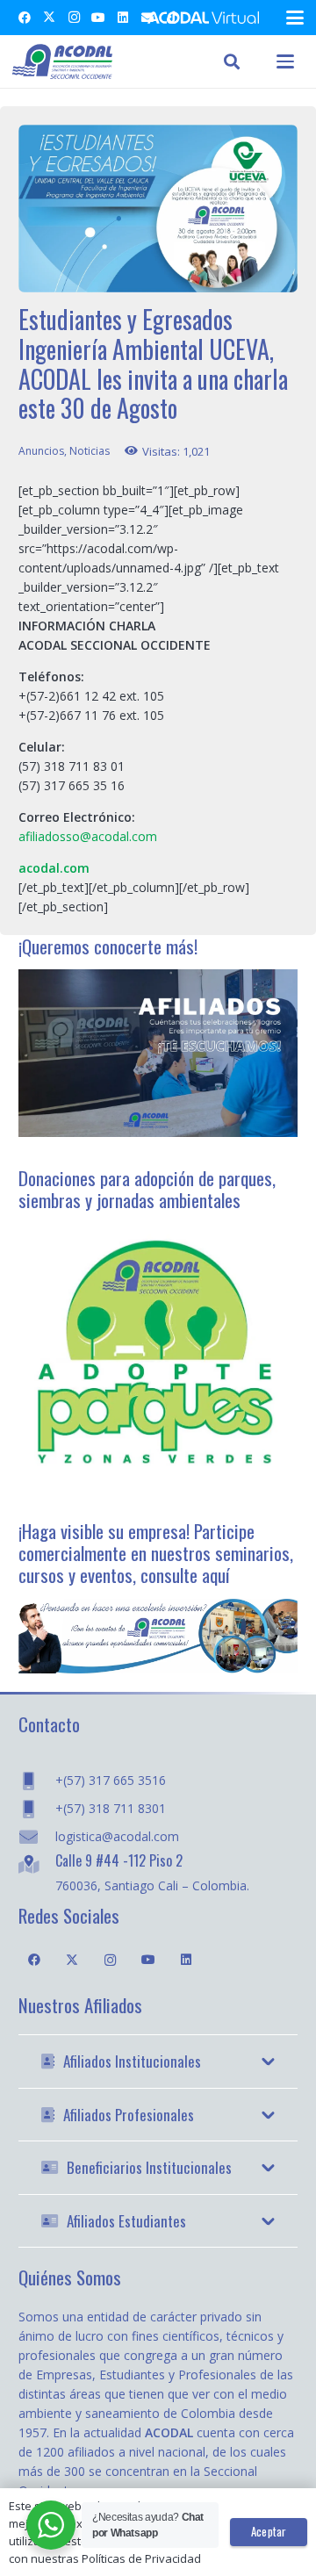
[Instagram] (74, 18)
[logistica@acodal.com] (37, 1837)
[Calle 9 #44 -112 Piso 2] (37, 1864)
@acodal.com (118, 836)
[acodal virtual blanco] (203, 18)
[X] (49, 18)
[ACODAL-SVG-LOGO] (62, 61)
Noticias (90, 451)
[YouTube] (98, 18)
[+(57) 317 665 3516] (37, 1781)
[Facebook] (25, 18)
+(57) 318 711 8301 (111, 1808)
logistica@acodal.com (117, 1836)
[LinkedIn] (123, 18)
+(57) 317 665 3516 (111, 1780)
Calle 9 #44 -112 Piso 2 (119, 1860)
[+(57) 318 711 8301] (37, 1809)
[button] (295, 18)
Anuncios (41, 451)
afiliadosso (49, 836)
